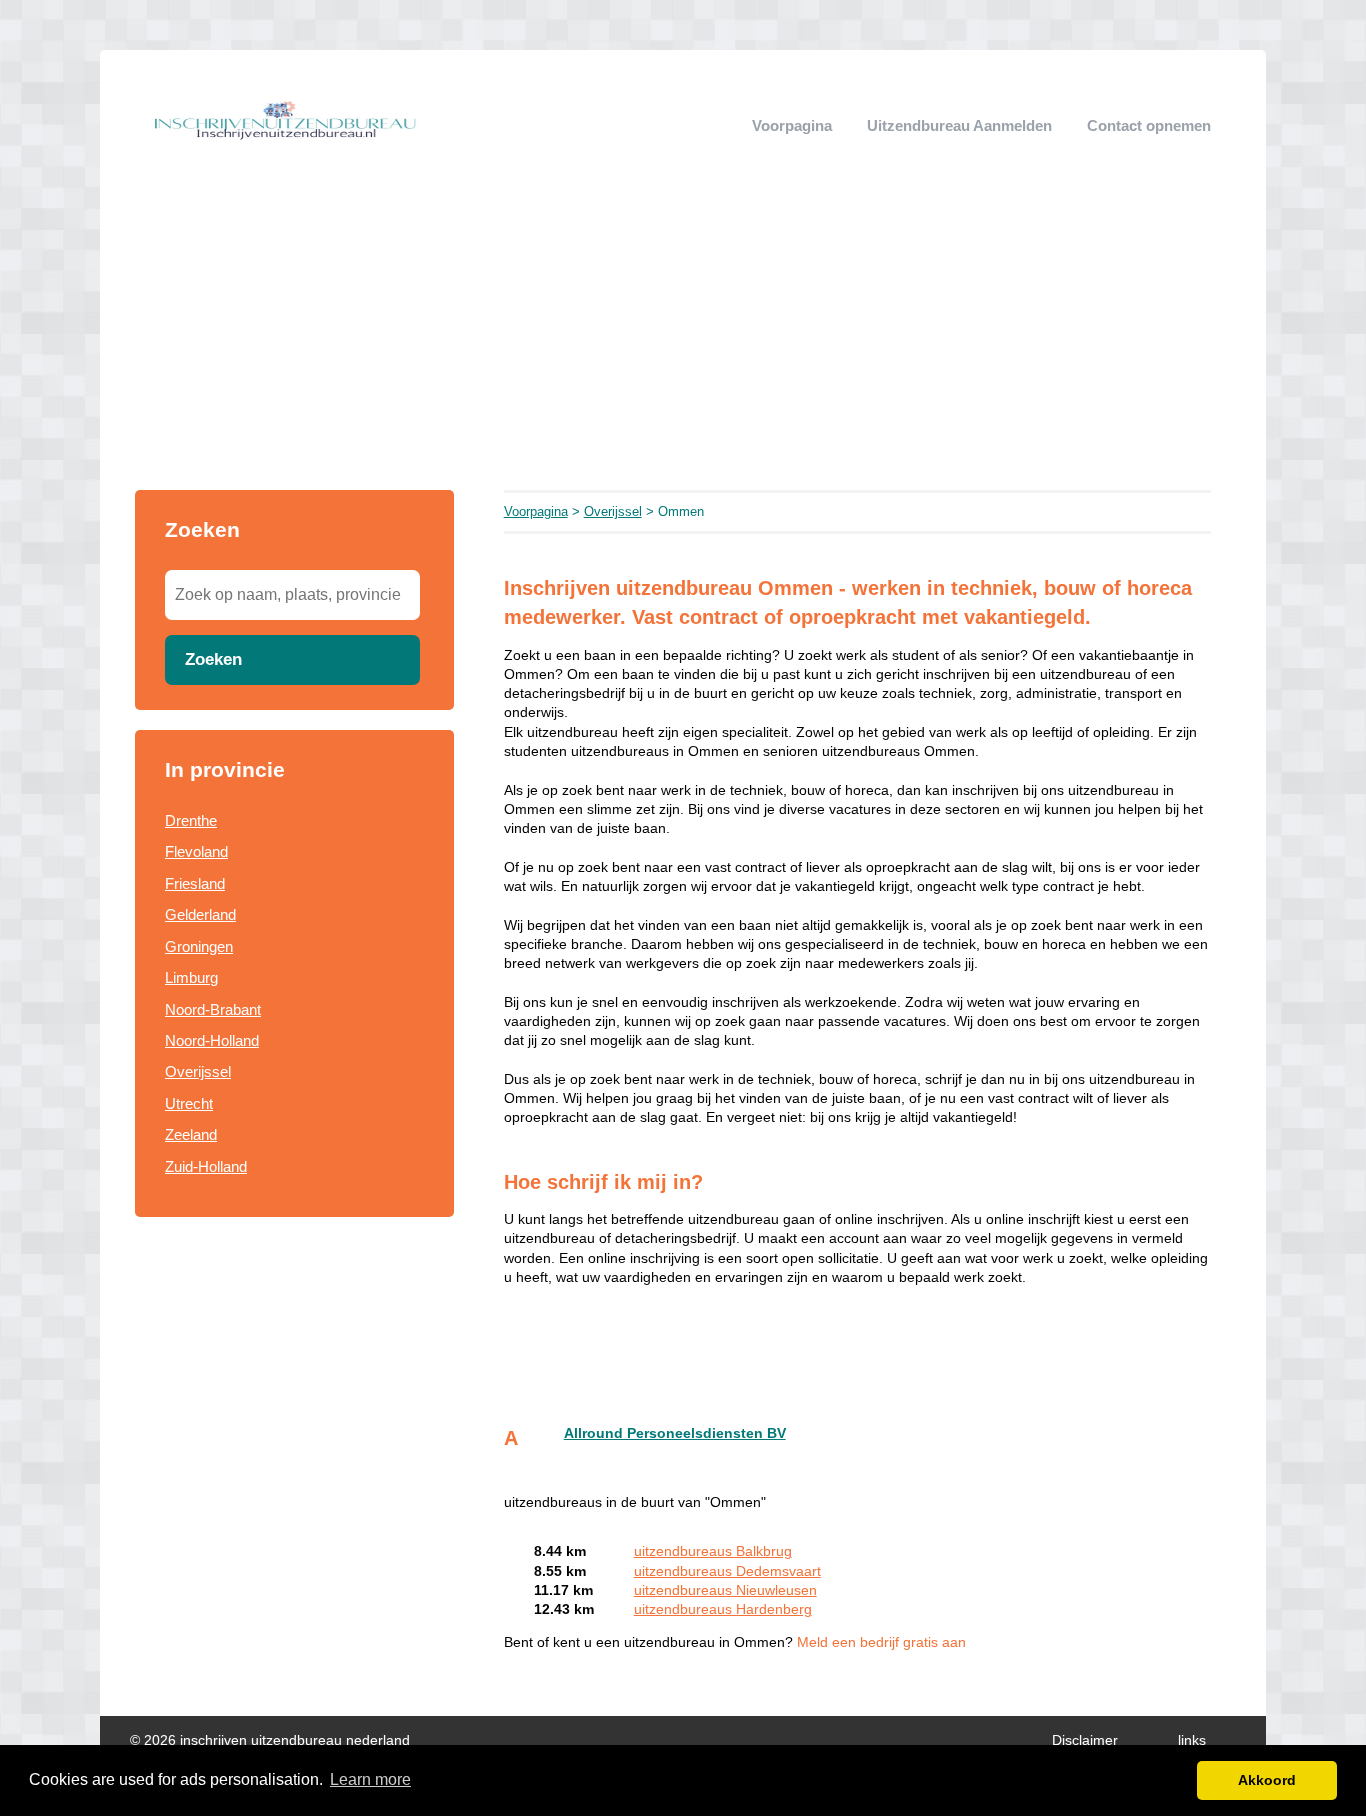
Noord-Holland (212, 1040)
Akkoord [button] (1267, 1780)
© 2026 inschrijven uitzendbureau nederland (270, 1740)
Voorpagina (792, 125)
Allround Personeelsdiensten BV (675, 1433)
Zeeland (191, 1134)
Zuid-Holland (206, 1166)
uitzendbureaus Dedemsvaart (727, 1571)
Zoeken (213, 659)
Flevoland (196, 851)
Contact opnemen (1149, 125)
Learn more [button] (370, 1779)
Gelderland (200, 914)
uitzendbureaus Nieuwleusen (725, 1590)
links (1192, 1740)
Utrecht (189, 1103)
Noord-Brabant (213, 1009)
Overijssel (198, 1071)
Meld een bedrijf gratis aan (881, 1642)
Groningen (199, 946)
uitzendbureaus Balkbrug (713, 1551)
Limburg (191, 977)
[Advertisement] (683, 340)
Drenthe (191, 820)
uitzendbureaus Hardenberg (723, 1609)
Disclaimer (1085, 1740)
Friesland (195, 883)
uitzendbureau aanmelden (959, 125)
